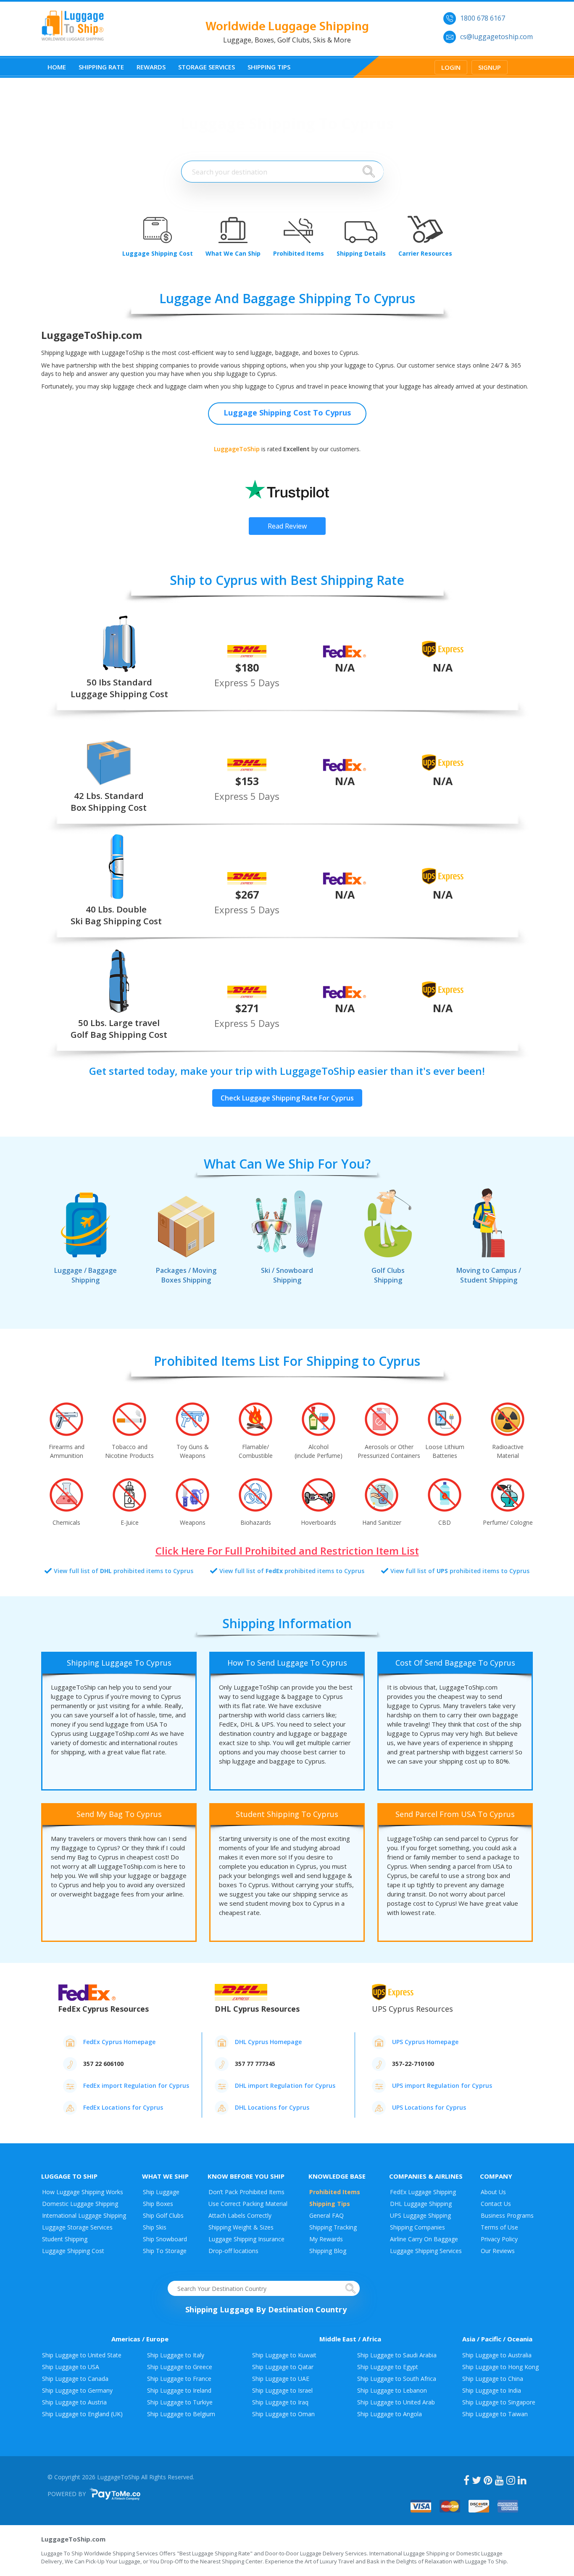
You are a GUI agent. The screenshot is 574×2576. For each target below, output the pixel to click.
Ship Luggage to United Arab (396, 2402)
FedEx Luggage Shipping (423, 2192)
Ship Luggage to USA (71, 2367)
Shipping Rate (101, 67)
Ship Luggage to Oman (283, 2414)
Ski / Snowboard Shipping (287, 1275)
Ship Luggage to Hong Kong (500, 2367)
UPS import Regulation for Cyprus (442, 2085)
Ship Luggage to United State (82, 2355)
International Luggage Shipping (84, 2215)
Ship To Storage (165, 2251)
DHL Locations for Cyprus (272, 2107)
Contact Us (496, 2204)
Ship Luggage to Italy (176, 2355)
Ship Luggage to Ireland (179, 2390)
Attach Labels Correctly (240, 2215)
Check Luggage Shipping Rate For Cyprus (287, 1098)
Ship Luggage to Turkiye (180, 2402)
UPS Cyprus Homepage (425, 2042)
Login (451, 67)
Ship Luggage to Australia (497, 2355)
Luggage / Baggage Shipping (86, 1275)
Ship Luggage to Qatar (283, 2367)
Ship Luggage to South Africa (397, 2379)
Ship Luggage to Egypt (388, 2367)
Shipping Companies (417, 2227)
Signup (490, 67)
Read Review (287, 526)
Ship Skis (155, 2227)
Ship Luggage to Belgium (181, 2414)
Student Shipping (65, 2239)
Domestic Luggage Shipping (80, 2204)
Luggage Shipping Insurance (246, 2239)
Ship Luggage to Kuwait (284, 2355)
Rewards (151, 67)
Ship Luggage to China (493, 2379)
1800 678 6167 (483, 18)
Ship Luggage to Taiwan (495, 2414)
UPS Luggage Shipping (420, 2215)
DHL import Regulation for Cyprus (285, 2085)
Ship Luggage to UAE (281, 2379)
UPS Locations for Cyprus (429, 2107)
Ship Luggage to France (179, 2379)
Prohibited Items (335, 2192)
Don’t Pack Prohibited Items (246, 2192)
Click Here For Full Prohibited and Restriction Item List (287, 1551)
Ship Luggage (161, 2192)
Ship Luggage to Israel (282, 2390)
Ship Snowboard (165, 2239)
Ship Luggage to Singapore (499, 2402)
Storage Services (207, 67)
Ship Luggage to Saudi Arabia (397, 2355)
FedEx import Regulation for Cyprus (136, 2085)
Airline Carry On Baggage (424, 2239)
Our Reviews (498, 2251)
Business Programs (507, 2215)
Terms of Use (499, 2227)
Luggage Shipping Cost (73, 2251)
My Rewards (326, 2239)
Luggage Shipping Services (426, 2251)
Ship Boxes (158, 2204)
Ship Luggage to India (492, 2390)
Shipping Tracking (333, 2227)
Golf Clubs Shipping (388, 1275)
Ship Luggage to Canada (75, 2379)
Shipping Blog (328, 2251)
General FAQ (326, 2215)
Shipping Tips (269, 67)
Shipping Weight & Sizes (241, 2227)
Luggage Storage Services (77, 2227)
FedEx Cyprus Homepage (119, 2042)
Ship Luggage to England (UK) (82, 2414)
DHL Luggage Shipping (421, 2204)
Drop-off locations (233, 2251)
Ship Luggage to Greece (180, 2367)
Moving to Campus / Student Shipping (489, 1275)
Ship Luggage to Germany (77, 2390)
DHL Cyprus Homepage (268, 2042)
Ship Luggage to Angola (390, 2414)
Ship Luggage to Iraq (280, 2402)
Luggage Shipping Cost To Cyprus (287, 413)
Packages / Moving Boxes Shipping (186, 1275)
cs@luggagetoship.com (496, 37)
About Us (493, 2192)
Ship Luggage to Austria (74, 2402)
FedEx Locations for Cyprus (123, 2107)
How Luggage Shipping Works (83, 2192)
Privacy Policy (499, 2239)
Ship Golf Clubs (163, 2215)
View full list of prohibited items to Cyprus (124, 1571)
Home (57, 67)
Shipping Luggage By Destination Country (266, 2309)
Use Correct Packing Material (248, 2204)
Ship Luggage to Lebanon (392, 2390)
